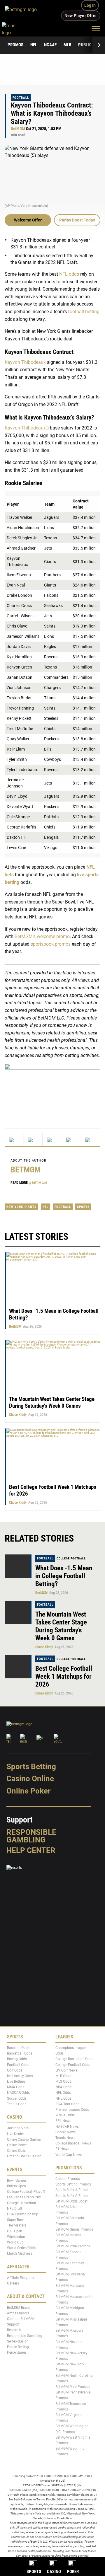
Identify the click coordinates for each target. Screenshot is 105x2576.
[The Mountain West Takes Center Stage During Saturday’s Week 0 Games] (18, 1612)
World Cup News (69, 2155)
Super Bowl (16, 2220)
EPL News (63, 2121)
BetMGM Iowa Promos (73, 2246)
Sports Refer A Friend (72, 2190)
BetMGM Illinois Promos (74, 2229)
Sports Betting (31, 1767)
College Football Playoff (26, 2192)
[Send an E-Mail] (52, 1140)
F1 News (62, 2149)
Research (14, 2330)
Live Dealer (15, 2134)
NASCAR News (67, 2127)
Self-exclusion (18, 2341)
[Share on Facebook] (33, 1140)
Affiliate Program (20, 2278)
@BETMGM (38, 1183)
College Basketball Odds (74, 2059)
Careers (13, 2284)
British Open (16, 2186)
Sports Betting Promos (73, 2185)
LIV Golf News (66, 2070)
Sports (83, 1207)
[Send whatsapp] (72, 1140)
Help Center (31, 1850)
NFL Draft (15, 2209)
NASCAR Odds (18, 2093)
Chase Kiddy (18, 1415)
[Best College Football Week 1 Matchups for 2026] (18, 1667)
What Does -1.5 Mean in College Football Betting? (64, 1576)
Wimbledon (16, 2237)
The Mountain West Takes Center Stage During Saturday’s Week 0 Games (52, 1402)
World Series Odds (21, 2248)
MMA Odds (16, 2087)
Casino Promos (68, 2179)
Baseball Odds (18, 2048)
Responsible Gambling (31, 1836)
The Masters (17, 2226)
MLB (67, 45)
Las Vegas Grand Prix (24, 2197)
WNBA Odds (65, 2115)
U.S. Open (15, 2231)
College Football (71, 1558)
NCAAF (50, 45)
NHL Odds (63, 2098)
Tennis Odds (17, 2104)
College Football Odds (73, 2065)
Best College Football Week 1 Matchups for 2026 (64, 1676)
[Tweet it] (14, 1140)
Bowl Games (17, 2181)
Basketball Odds (20, 2054)
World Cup (15, 2242)
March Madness (20, 2254)
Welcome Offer (28, 220)
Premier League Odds (72, 2110)
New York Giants (21, 1207)
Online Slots (16, 2151)
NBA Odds (63, 2087)
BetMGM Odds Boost (71, 2201)
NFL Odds (63, 2093)
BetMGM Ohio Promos (73, 2387)
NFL (34, 45)
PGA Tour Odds (67, 2104)
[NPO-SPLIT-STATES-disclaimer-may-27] (52, 1091)
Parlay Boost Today (77, 220)
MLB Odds (63, 2076)
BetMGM (18, 129)
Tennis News (65, 2138)
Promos (15, 45)
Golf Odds (15, 2070)
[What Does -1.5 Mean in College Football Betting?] (18, 1566)
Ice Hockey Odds (20, 2076)
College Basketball (21, 2203)
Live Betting (16, 2082)
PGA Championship (23, 2214)
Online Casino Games (24, 2139)
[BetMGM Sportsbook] (23, 10)
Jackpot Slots (18, 2128)
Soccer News (65, 2132)
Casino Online (30, 1779)
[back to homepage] (15, 28)
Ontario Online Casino (24, 2156)
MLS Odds (63, 2082)
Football (21, 98)
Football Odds (18, 2065)
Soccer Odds (17, 2098)
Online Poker (28, 1791)
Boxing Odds (17, 2059)
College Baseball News (73, 2144)
